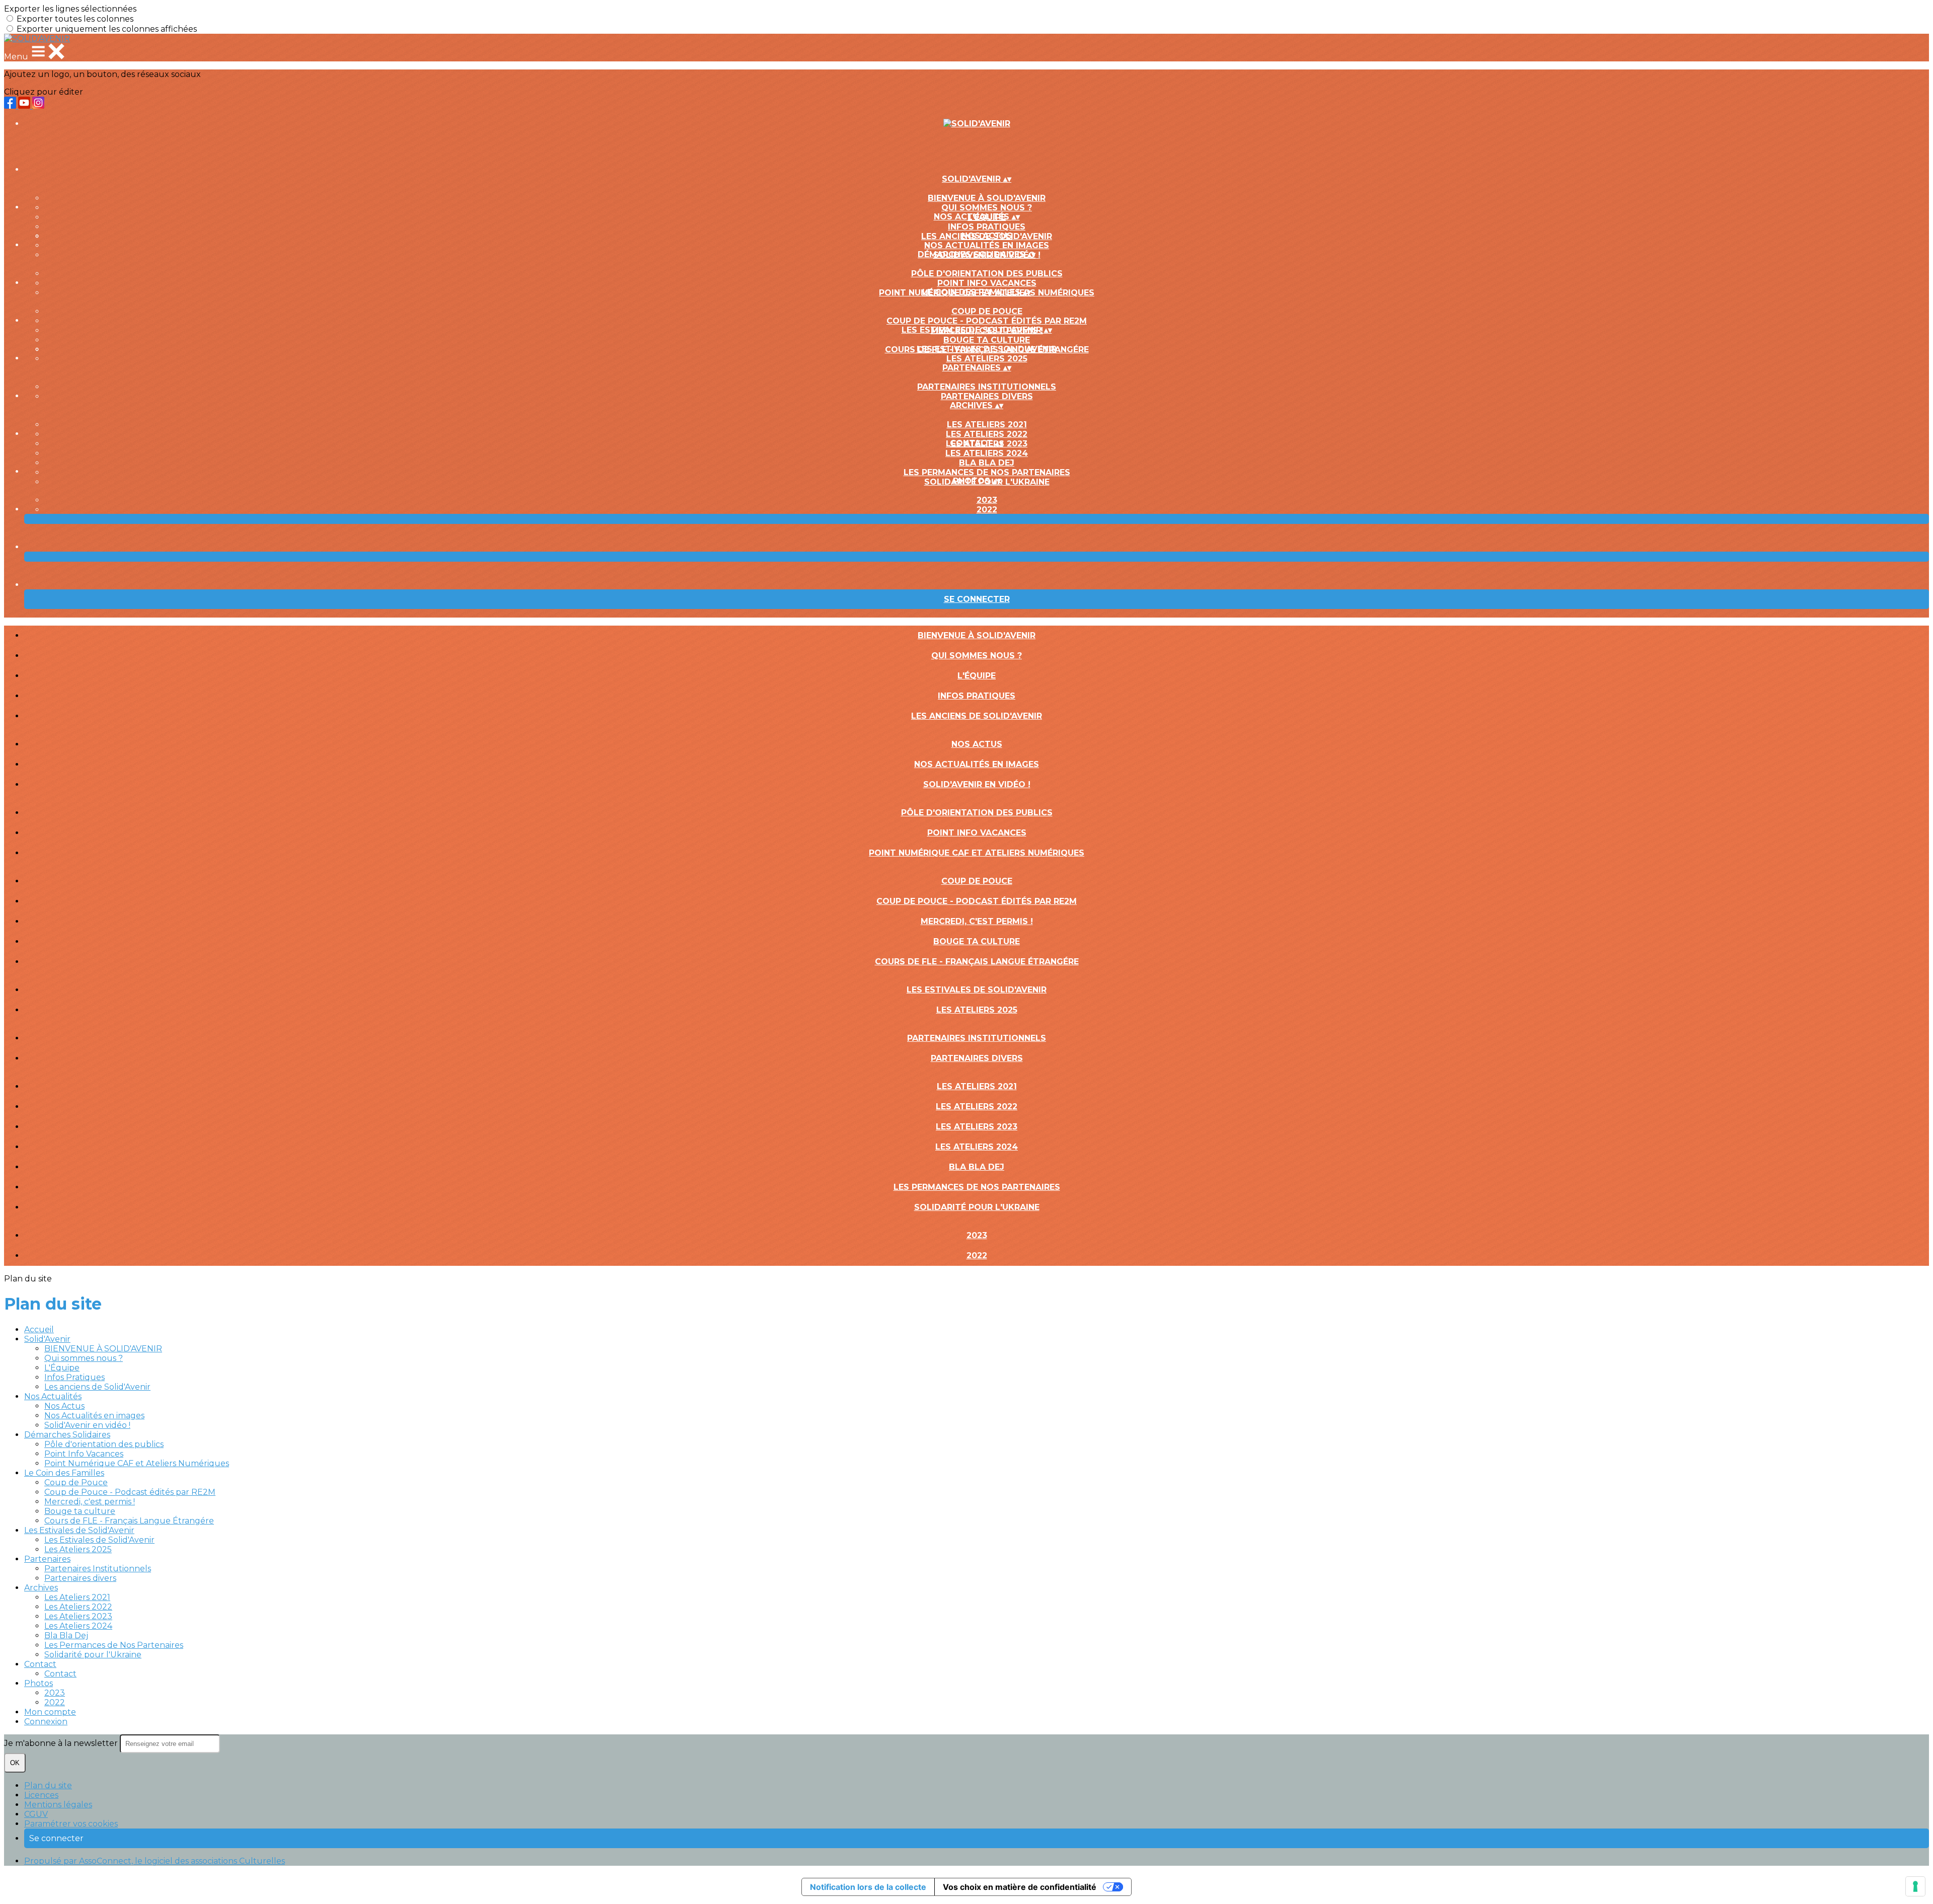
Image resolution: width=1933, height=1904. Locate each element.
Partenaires (47, 1559)
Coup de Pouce (987, 311)
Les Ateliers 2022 (987, 434)
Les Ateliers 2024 (987, 453)
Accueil (39, 1329)
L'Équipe (977, 676)
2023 (987, 500)
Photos (39, 1683)
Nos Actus (987, 236)
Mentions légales (58, 1805)
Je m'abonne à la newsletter (62, 1743)
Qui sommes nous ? (987, 208)
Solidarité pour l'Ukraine (977, 1207)
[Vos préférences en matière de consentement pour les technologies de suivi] (1915, 1886)
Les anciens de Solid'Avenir (977, 716)
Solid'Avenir (47, 1339)
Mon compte (50, 1712)
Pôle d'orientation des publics (987, 274)
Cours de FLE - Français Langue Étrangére (977, 962)
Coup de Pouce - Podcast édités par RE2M (987, 321)
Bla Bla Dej (987, 463)
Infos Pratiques (987, 227)
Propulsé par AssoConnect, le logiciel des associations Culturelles (155, 1861)
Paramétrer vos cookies (71, 1824)
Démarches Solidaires (67, 1435)
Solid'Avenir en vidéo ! (977, 784)
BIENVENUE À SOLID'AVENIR (987, 198)
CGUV (36, 1814)
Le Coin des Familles (64, 1473)
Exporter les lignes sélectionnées (70, 9)
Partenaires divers (987, 396)
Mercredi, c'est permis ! (977, 921)
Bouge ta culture (987, 340)
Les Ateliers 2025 (987, 359)
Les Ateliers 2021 (987, 425)
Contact (40, 1664)
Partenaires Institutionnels (987, 387)
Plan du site (48, 1785)
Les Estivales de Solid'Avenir (987, 349)
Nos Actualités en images (987, 245)
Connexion (46, 1722)
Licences (41, 1795)
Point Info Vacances (987, 283)
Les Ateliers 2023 (977, 1127)
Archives (41, 1588)
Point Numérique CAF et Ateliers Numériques (977, 853)
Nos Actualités (53, 1396)
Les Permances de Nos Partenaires (987, 472)
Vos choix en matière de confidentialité (1020, 1887)
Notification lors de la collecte (868, 1887)
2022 (987, 510)
